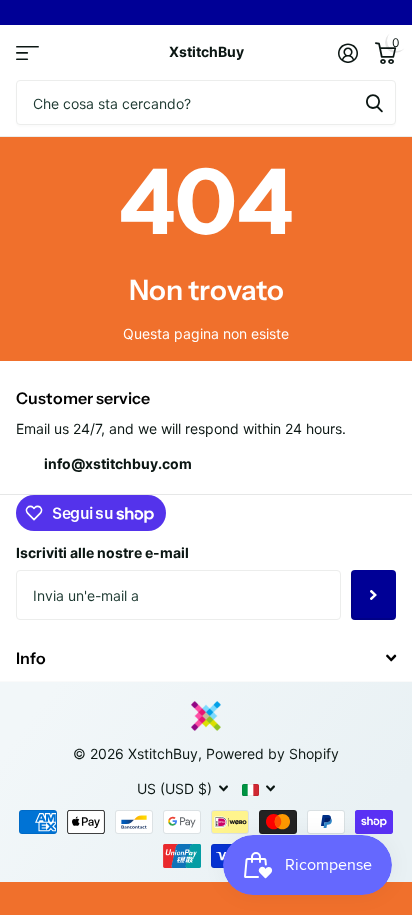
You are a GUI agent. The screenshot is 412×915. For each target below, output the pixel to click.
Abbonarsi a (373, 595)
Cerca (374, 102)
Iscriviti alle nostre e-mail (102, 552)
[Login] (347, 53)
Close (206, 657)
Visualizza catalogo (27, 52)
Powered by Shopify (272, 753)
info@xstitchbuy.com (118, 463)
